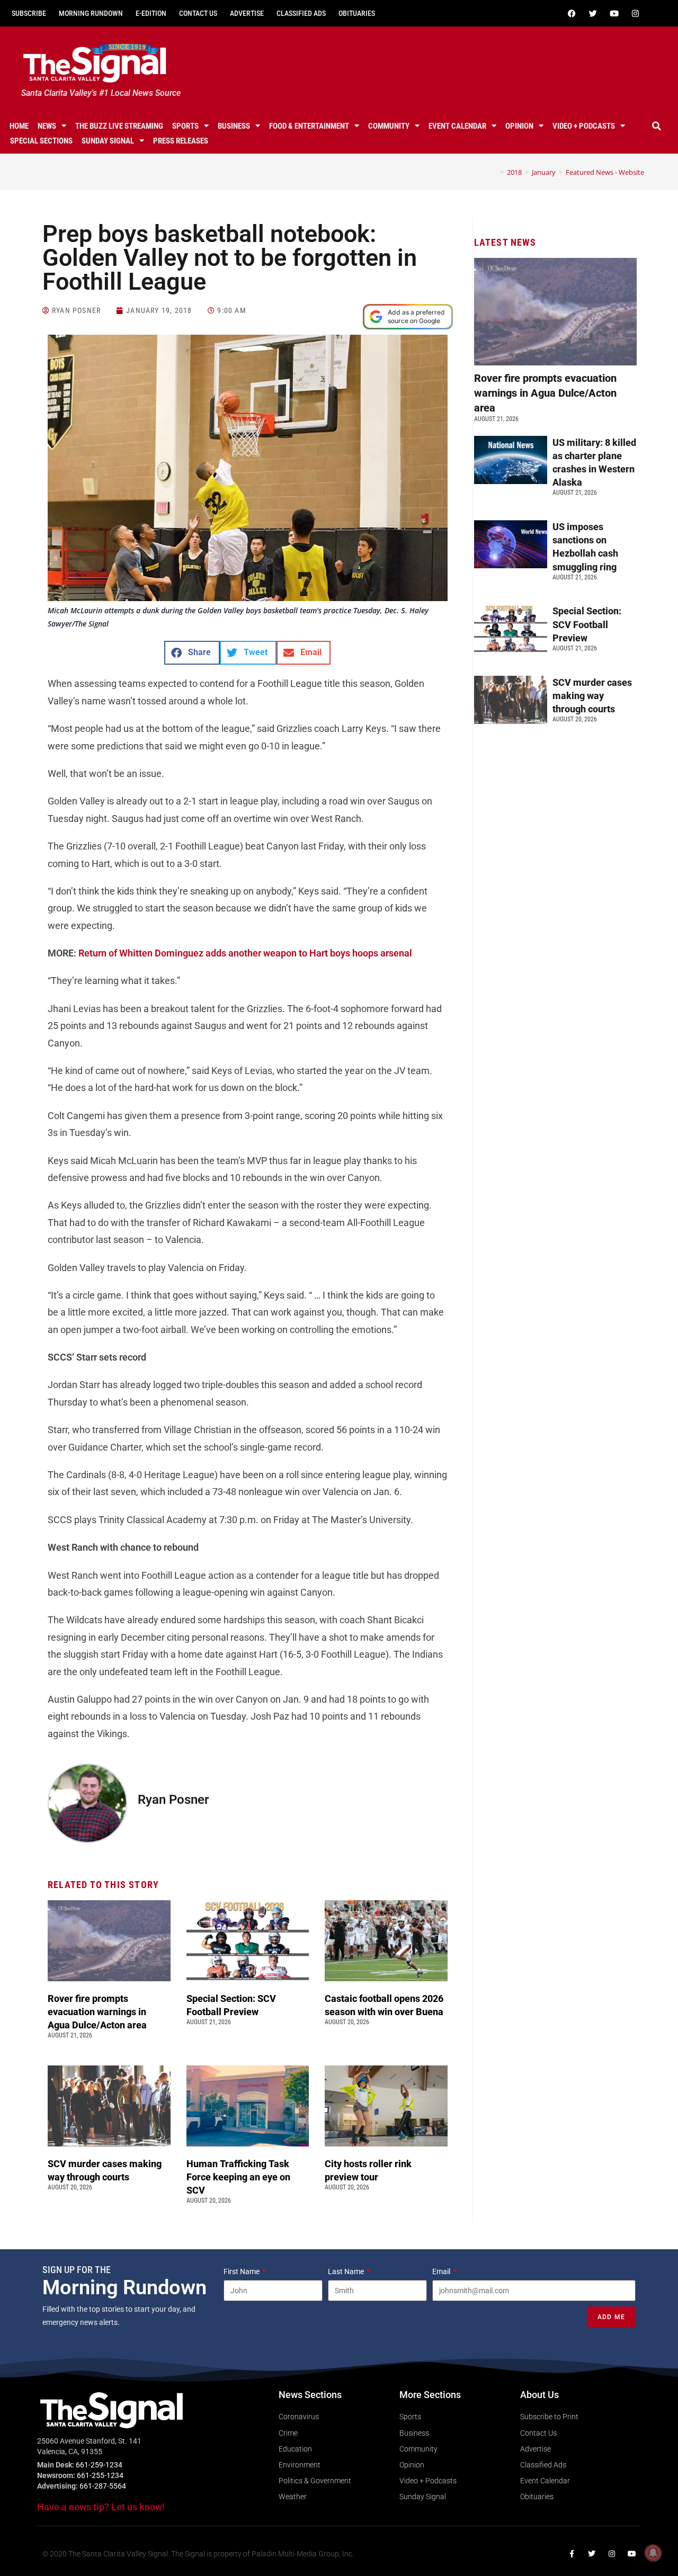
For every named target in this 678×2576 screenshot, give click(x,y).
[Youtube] (614, 13)
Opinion (519, 126)
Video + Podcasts (584, 126)
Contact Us (198, 13)
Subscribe (29, 13)
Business (234, 126)
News (47, 126)
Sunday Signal (108, 141)
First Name (242, 2271)
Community (389, 126)
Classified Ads (301, 13)
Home (19, 126)
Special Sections (41, 141)
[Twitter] (593, 13)
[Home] (494, 172)
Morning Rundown (91, 13)
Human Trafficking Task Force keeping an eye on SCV (238, 2177)
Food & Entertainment (309, 126)
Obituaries (357, 13)
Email (442, 2271)
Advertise (247, 13)
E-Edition (151, 13)
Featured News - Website (605, 172)
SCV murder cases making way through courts (592, 696)
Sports (185, 126)
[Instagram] (635, 13)
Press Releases (181, 141)
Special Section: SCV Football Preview (587, 624)
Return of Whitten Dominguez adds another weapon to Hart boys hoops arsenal (245, 953)
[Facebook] (572, 13)
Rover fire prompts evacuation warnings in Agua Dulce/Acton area (98, 2012)
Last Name (347, 2271)
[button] (656, 126)
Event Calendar (457, 126)
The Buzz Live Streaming (119, 126)
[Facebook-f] (572, 2554)
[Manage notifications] (653, 2553)
